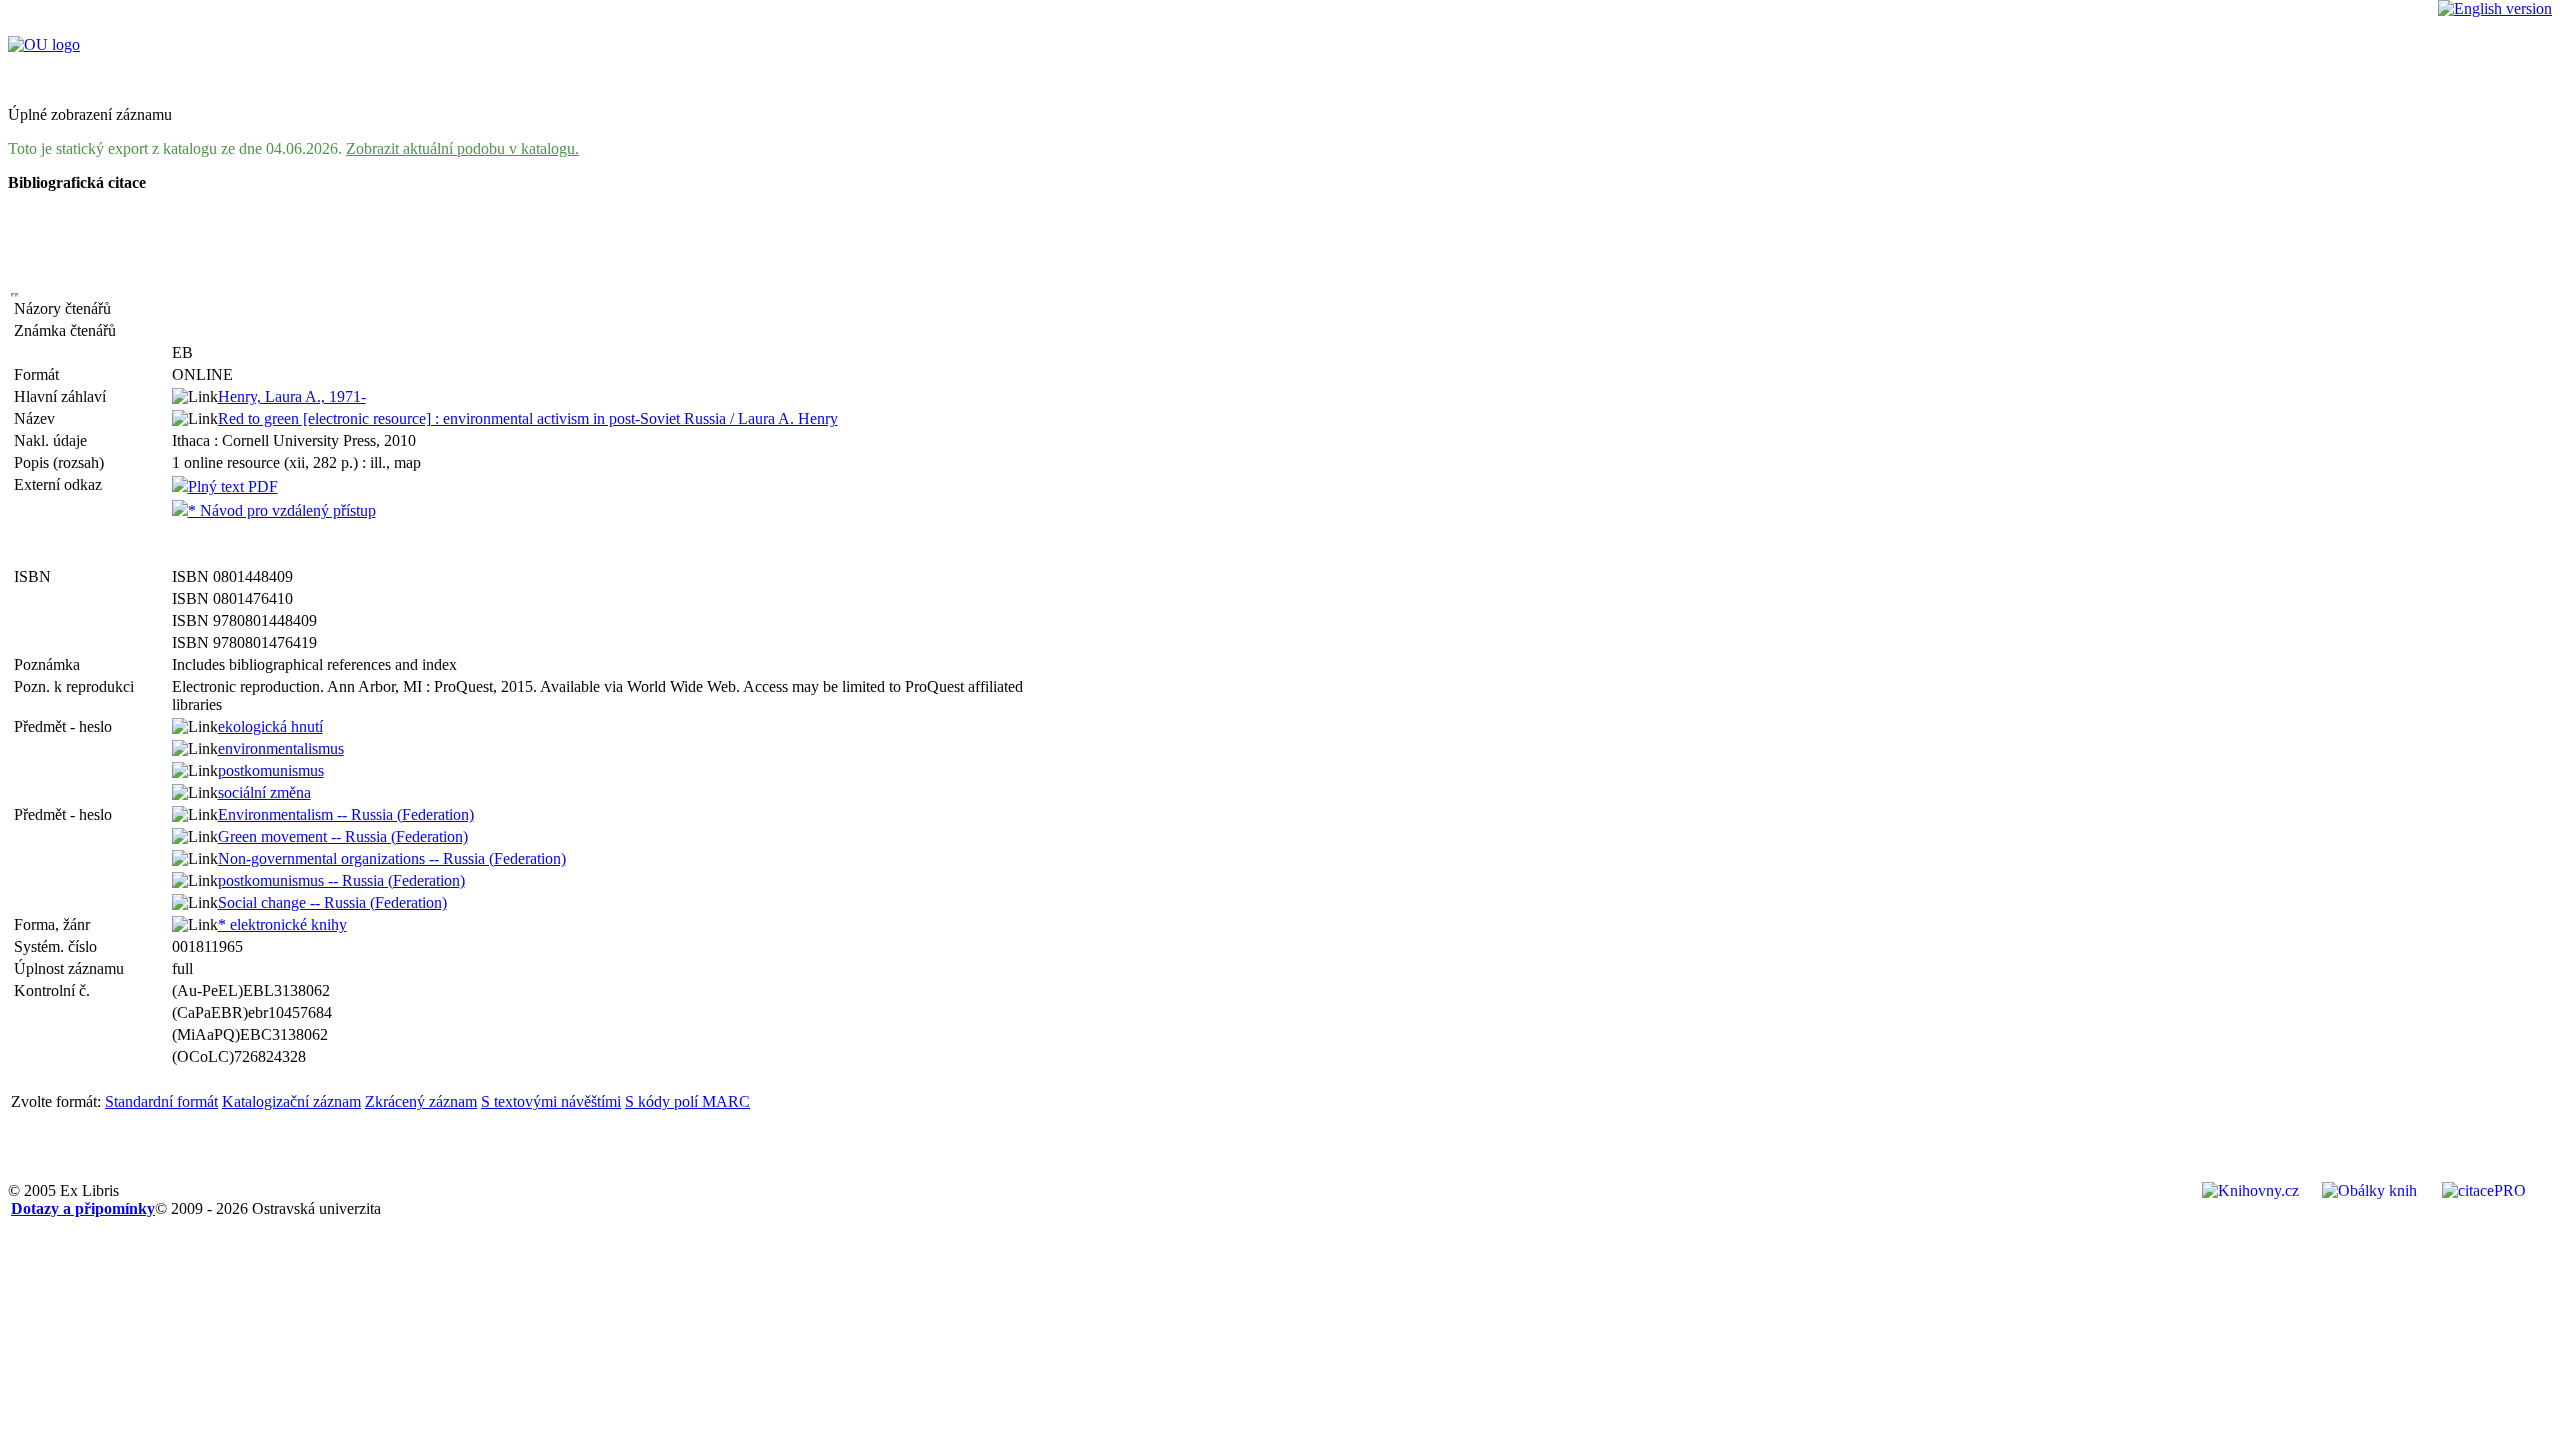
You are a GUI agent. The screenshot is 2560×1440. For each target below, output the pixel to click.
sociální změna (264, 792)
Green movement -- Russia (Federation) (343, 836)
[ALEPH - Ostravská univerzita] (44, 44)
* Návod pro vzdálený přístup (282, 510)
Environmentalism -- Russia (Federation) (346, 814)
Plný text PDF (233, 486)
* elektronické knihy (282, 924)
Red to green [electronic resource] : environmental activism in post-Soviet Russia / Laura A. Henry (528, 418)
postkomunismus (271, 770)
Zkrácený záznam (421, 1101)
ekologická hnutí (270, 726)
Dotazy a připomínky (83, 1208)
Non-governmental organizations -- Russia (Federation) (392, 858)
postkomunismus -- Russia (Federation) (341, 880)
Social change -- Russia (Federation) (332, 902)
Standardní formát (161, 1101)
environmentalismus (281, 748)
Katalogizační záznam (291, 1101)
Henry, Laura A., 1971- (292, 396)
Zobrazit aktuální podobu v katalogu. (462, 148)
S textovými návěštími (551, 1101)
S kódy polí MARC (687, 1101)
